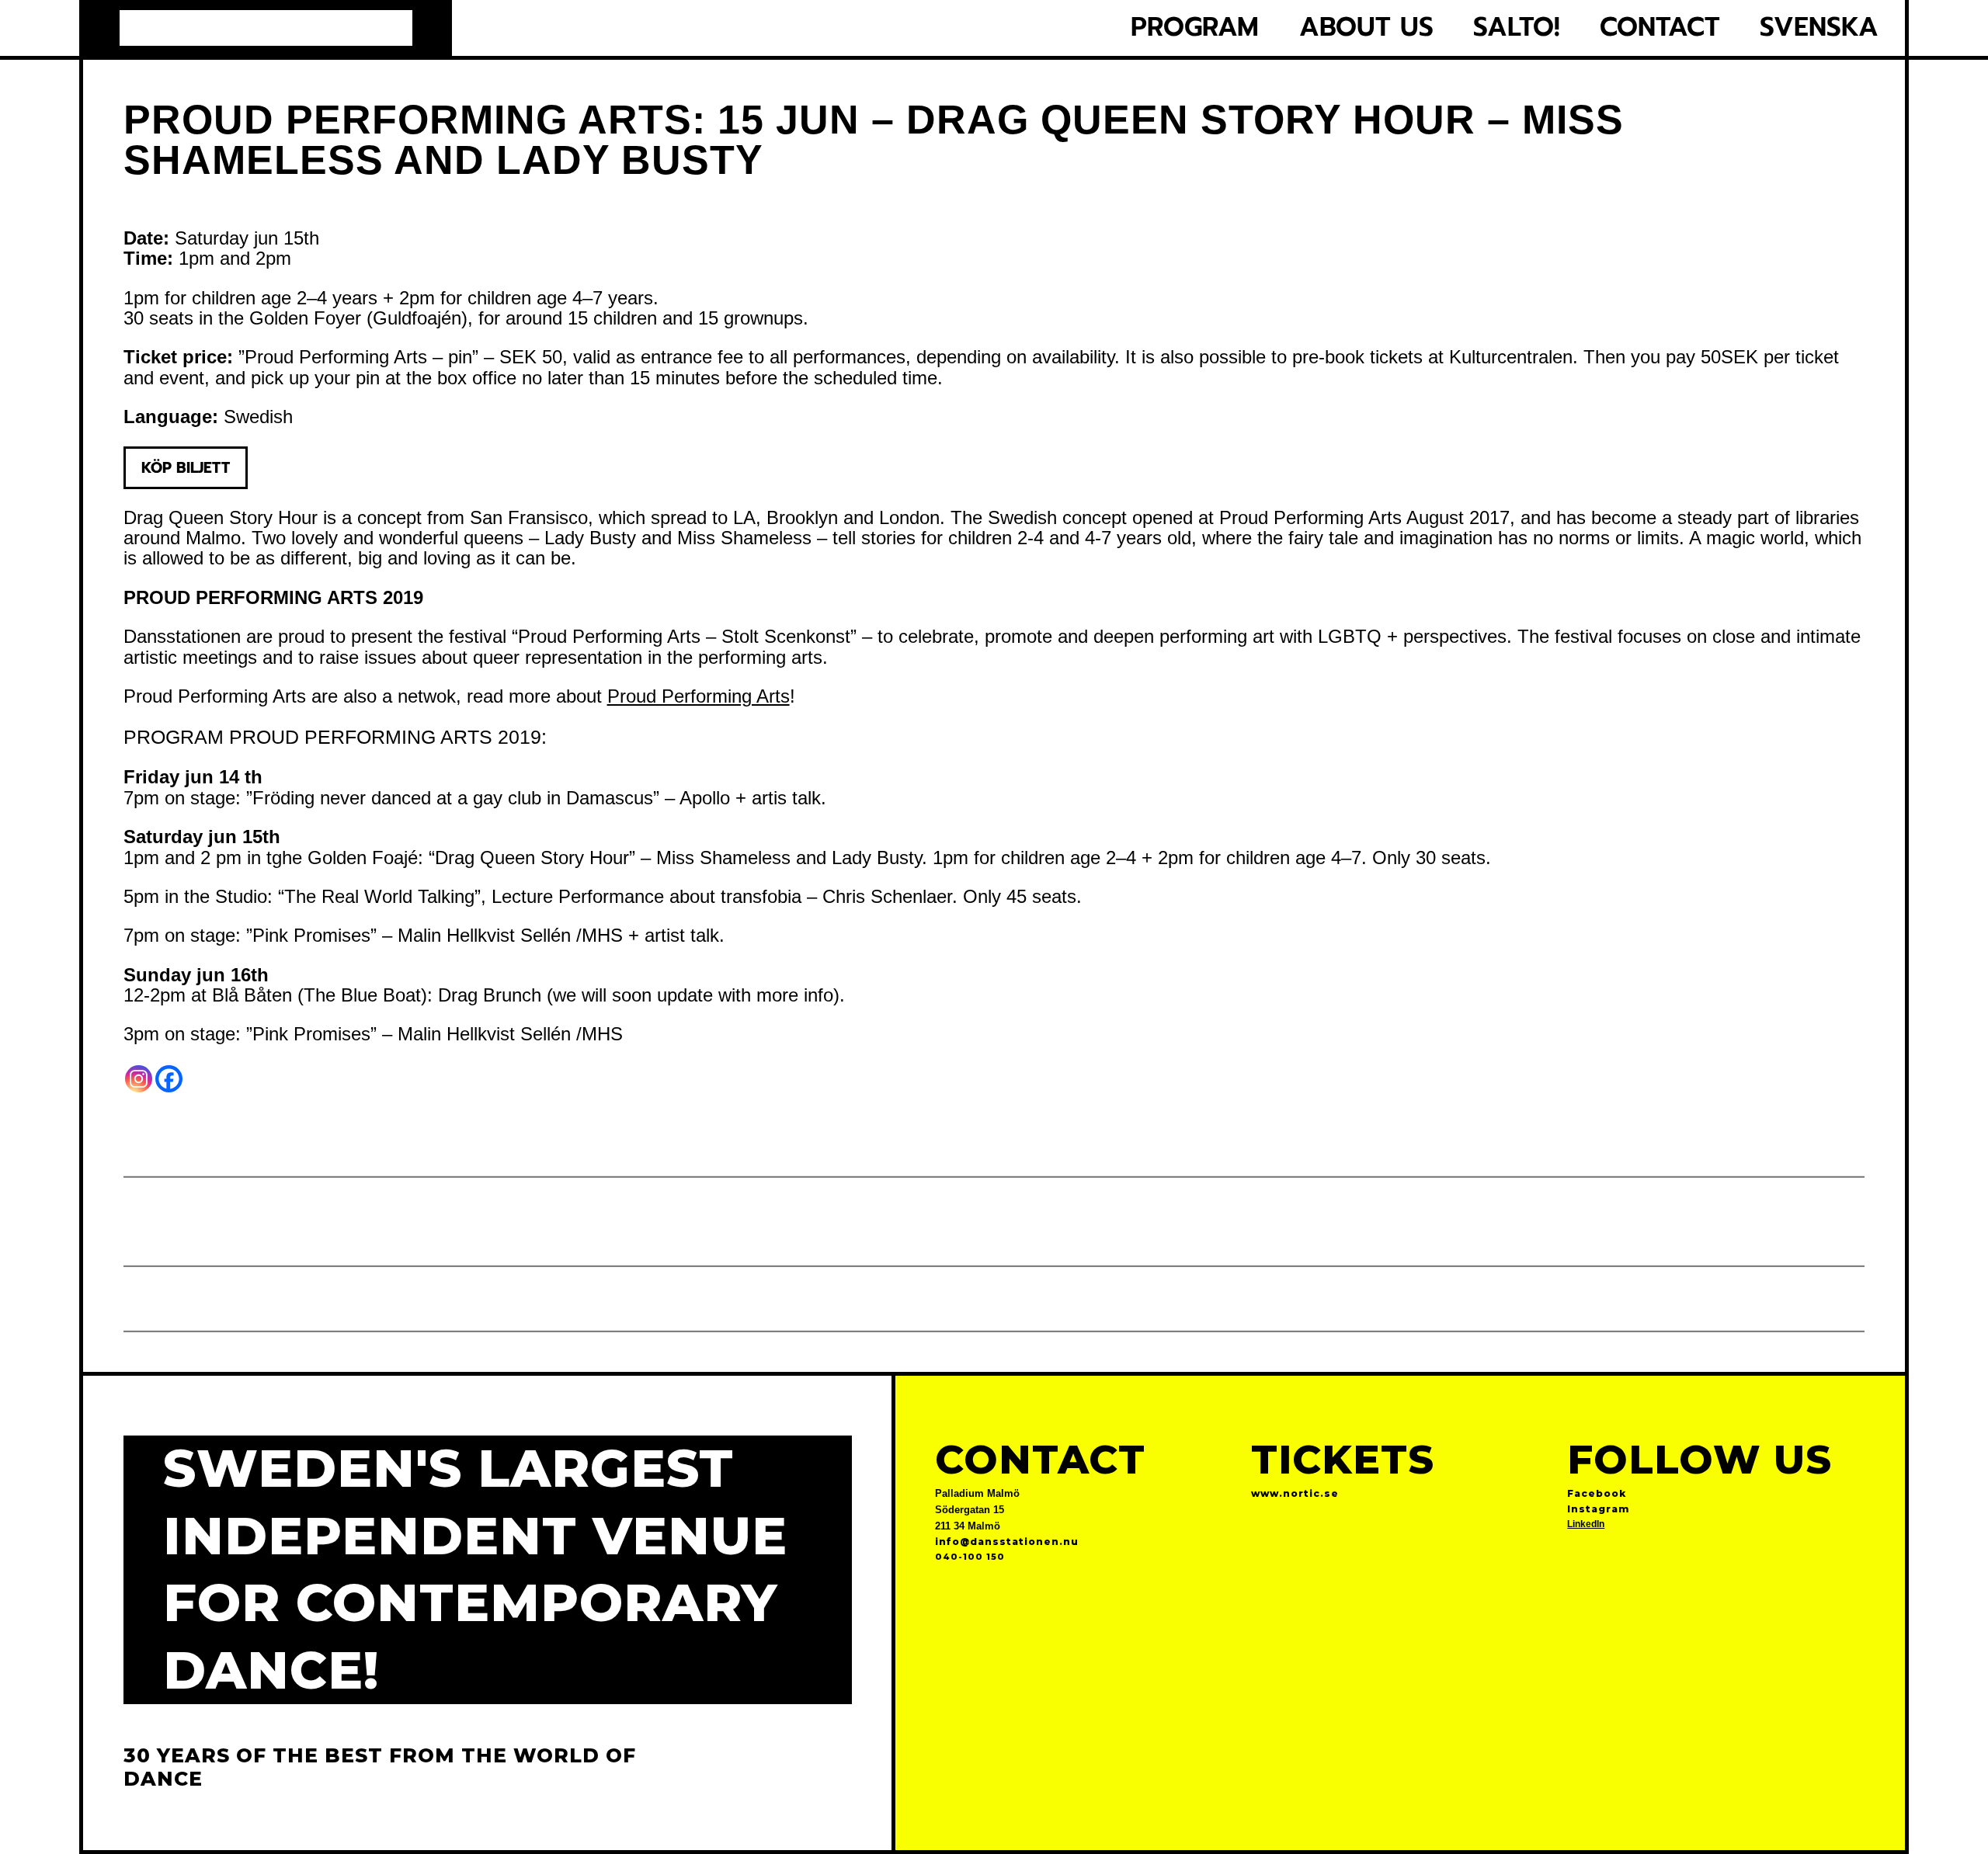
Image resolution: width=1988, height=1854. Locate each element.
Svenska (1819, 28)
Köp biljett (186, 468)
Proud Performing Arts (699, 696)
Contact (1660, 28)
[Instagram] (139, 1079)
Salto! (1517, 28)
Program (1195, 28)
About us (1366, 28)
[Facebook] (169, 1079)
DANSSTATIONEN (266, 28)
